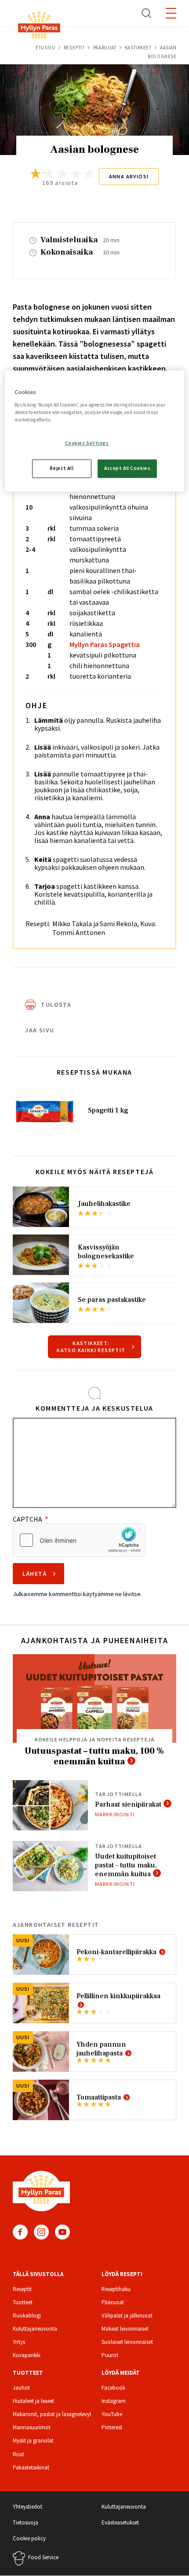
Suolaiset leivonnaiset (127, 2342)
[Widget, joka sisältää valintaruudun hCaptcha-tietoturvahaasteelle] (79, 1540)
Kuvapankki (27, 2355)
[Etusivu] (39, 27)
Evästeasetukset (120, 2522)
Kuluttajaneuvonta (35, 2329)
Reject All (62, 468)
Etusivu (45, 48)
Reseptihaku (116, 2289)
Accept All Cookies (127, 468)
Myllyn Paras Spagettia (105, 644)
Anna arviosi (129, 176)
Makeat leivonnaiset (125, 2329)
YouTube (62, 2232)
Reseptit (74, 48)
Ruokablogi (27, 2315)
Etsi (147, 13)
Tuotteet (23, 2302)
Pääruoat (105, 48)
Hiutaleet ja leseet (33, 2401)
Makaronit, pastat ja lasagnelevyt (52, 2414)
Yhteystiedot (27, 2507)
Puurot (110, 2355)
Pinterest (112, 2427)
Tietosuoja (25, 2522)
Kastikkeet (138, 48)
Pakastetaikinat (31, 2467)
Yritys (19, 2342)
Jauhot (21, 2388)
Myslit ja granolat (33, 2441)
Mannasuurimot (32, 2427)
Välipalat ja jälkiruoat (127, 2315)
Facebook (20, 2232)
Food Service (43, 2557)
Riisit (18, 2454)
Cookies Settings (87, 443)
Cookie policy (29, 2538)
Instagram (41, 2232)
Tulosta (56, 1005)
